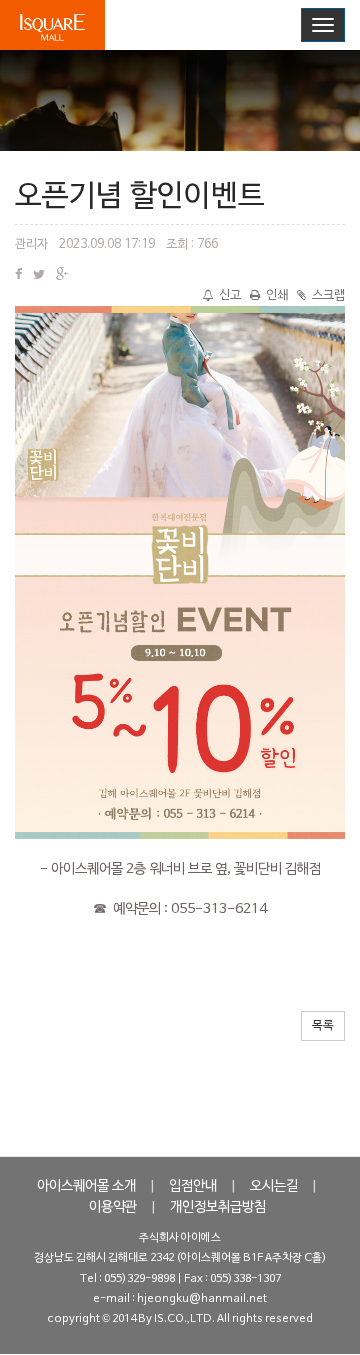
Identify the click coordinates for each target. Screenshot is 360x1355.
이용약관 (113, 1207)
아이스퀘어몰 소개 (86, 1186)
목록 (323, 1026)
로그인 (208, 24)
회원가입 (271, 24)
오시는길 (274, 1186)
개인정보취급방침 (218, 1207)
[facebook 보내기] (18, 276)
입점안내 (193, 1186)
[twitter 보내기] (39, 276)
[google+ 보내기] (62, 276)
